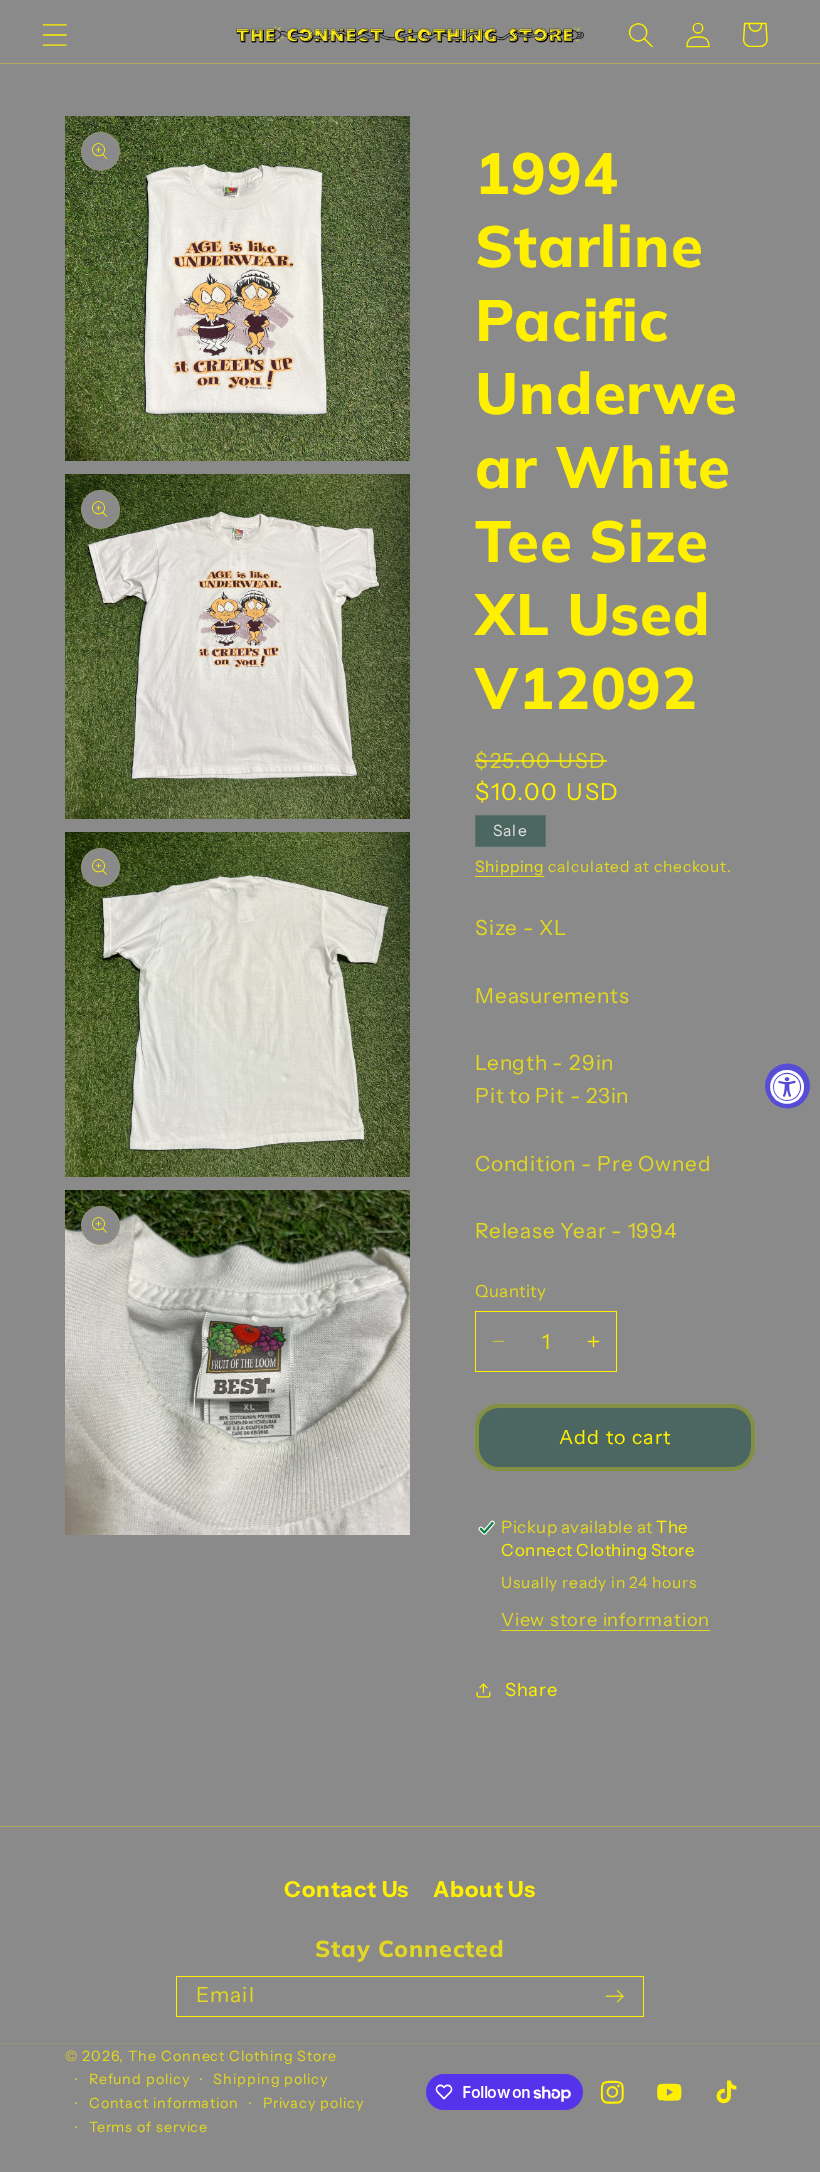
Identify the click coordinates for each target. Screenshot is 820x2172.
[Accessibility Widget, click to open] (787, 1086)
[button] (54, 34)
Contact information (164, 2103)
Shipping (509, 866)
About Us (484, 1889)
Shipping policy (270, 2079)
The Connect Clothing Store (232, 2056)
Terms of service (149, 2127)
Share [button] (531, 1689)
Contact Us (346, 1889)
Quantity (510, 1291)
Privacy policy (313, 2103)
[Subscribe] (614, 1996)
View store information (605, 1619)
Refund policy (139, 2079)
